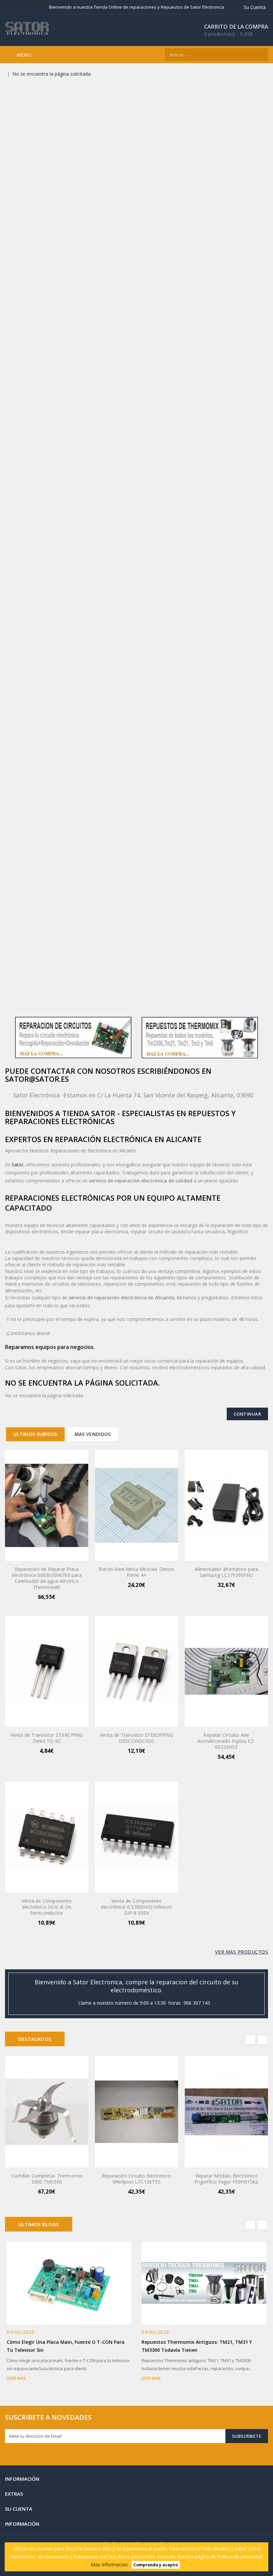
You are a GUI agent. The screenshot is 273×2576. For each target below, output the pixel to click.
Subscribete (247, 2436)
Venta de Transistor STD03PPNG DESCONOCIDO (136, 1738)
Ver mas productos (242, 1952)
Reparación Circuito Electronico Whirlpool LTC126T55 (136, 2179)
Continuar (248, 1414)
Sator (17, 1165)
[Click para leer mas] (77, 2281)
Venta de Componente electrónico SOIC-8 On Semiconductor (47, 1907)
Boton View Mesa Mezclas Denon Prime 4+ (136, 1572)
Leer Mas (16, 2378)
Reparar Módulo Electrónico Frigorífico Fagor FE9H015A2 (226, 2179)
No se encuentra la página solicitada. (52, 74)
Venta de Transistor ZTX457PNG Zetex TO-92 (47, 1738)
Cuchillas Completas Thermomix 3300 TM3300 (47, 2179)
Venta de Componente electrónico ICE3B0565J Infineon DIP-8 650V (136, 1907)
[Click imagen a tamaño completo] (61, 2281)
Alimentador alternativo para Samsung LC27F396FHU (227, 1572)
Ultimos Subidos (35, 1434)
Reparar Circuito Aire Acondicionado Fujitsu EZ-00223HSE (226, 1741)
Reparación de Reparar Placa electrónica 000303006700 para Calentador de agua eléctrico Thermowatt (47, 1578)
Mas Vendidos (93, 1434)
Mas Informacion (109, 2565)
